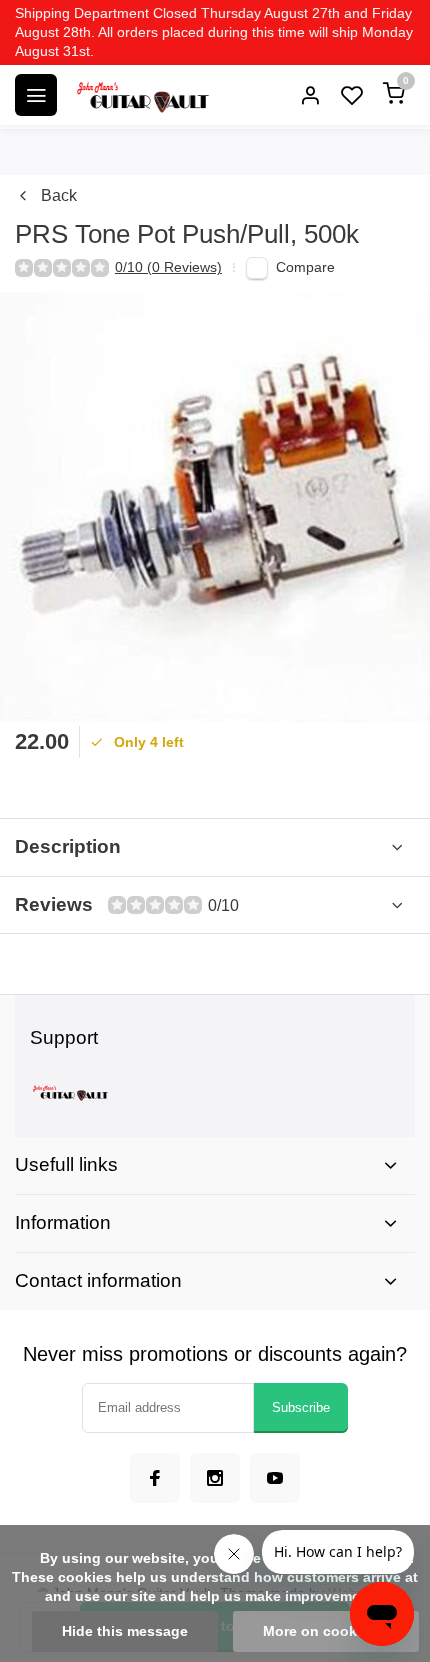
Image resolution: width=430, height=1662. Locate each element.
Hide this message (125, 1631)
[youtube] (275, 1478)
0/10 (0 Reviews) (168, 267)
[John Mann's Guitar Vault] (142, 95)
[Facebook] (155, 1478)
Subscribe (301, 1407)
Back (59, 195)
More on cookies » (326, 1631)
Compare (305, 267)
